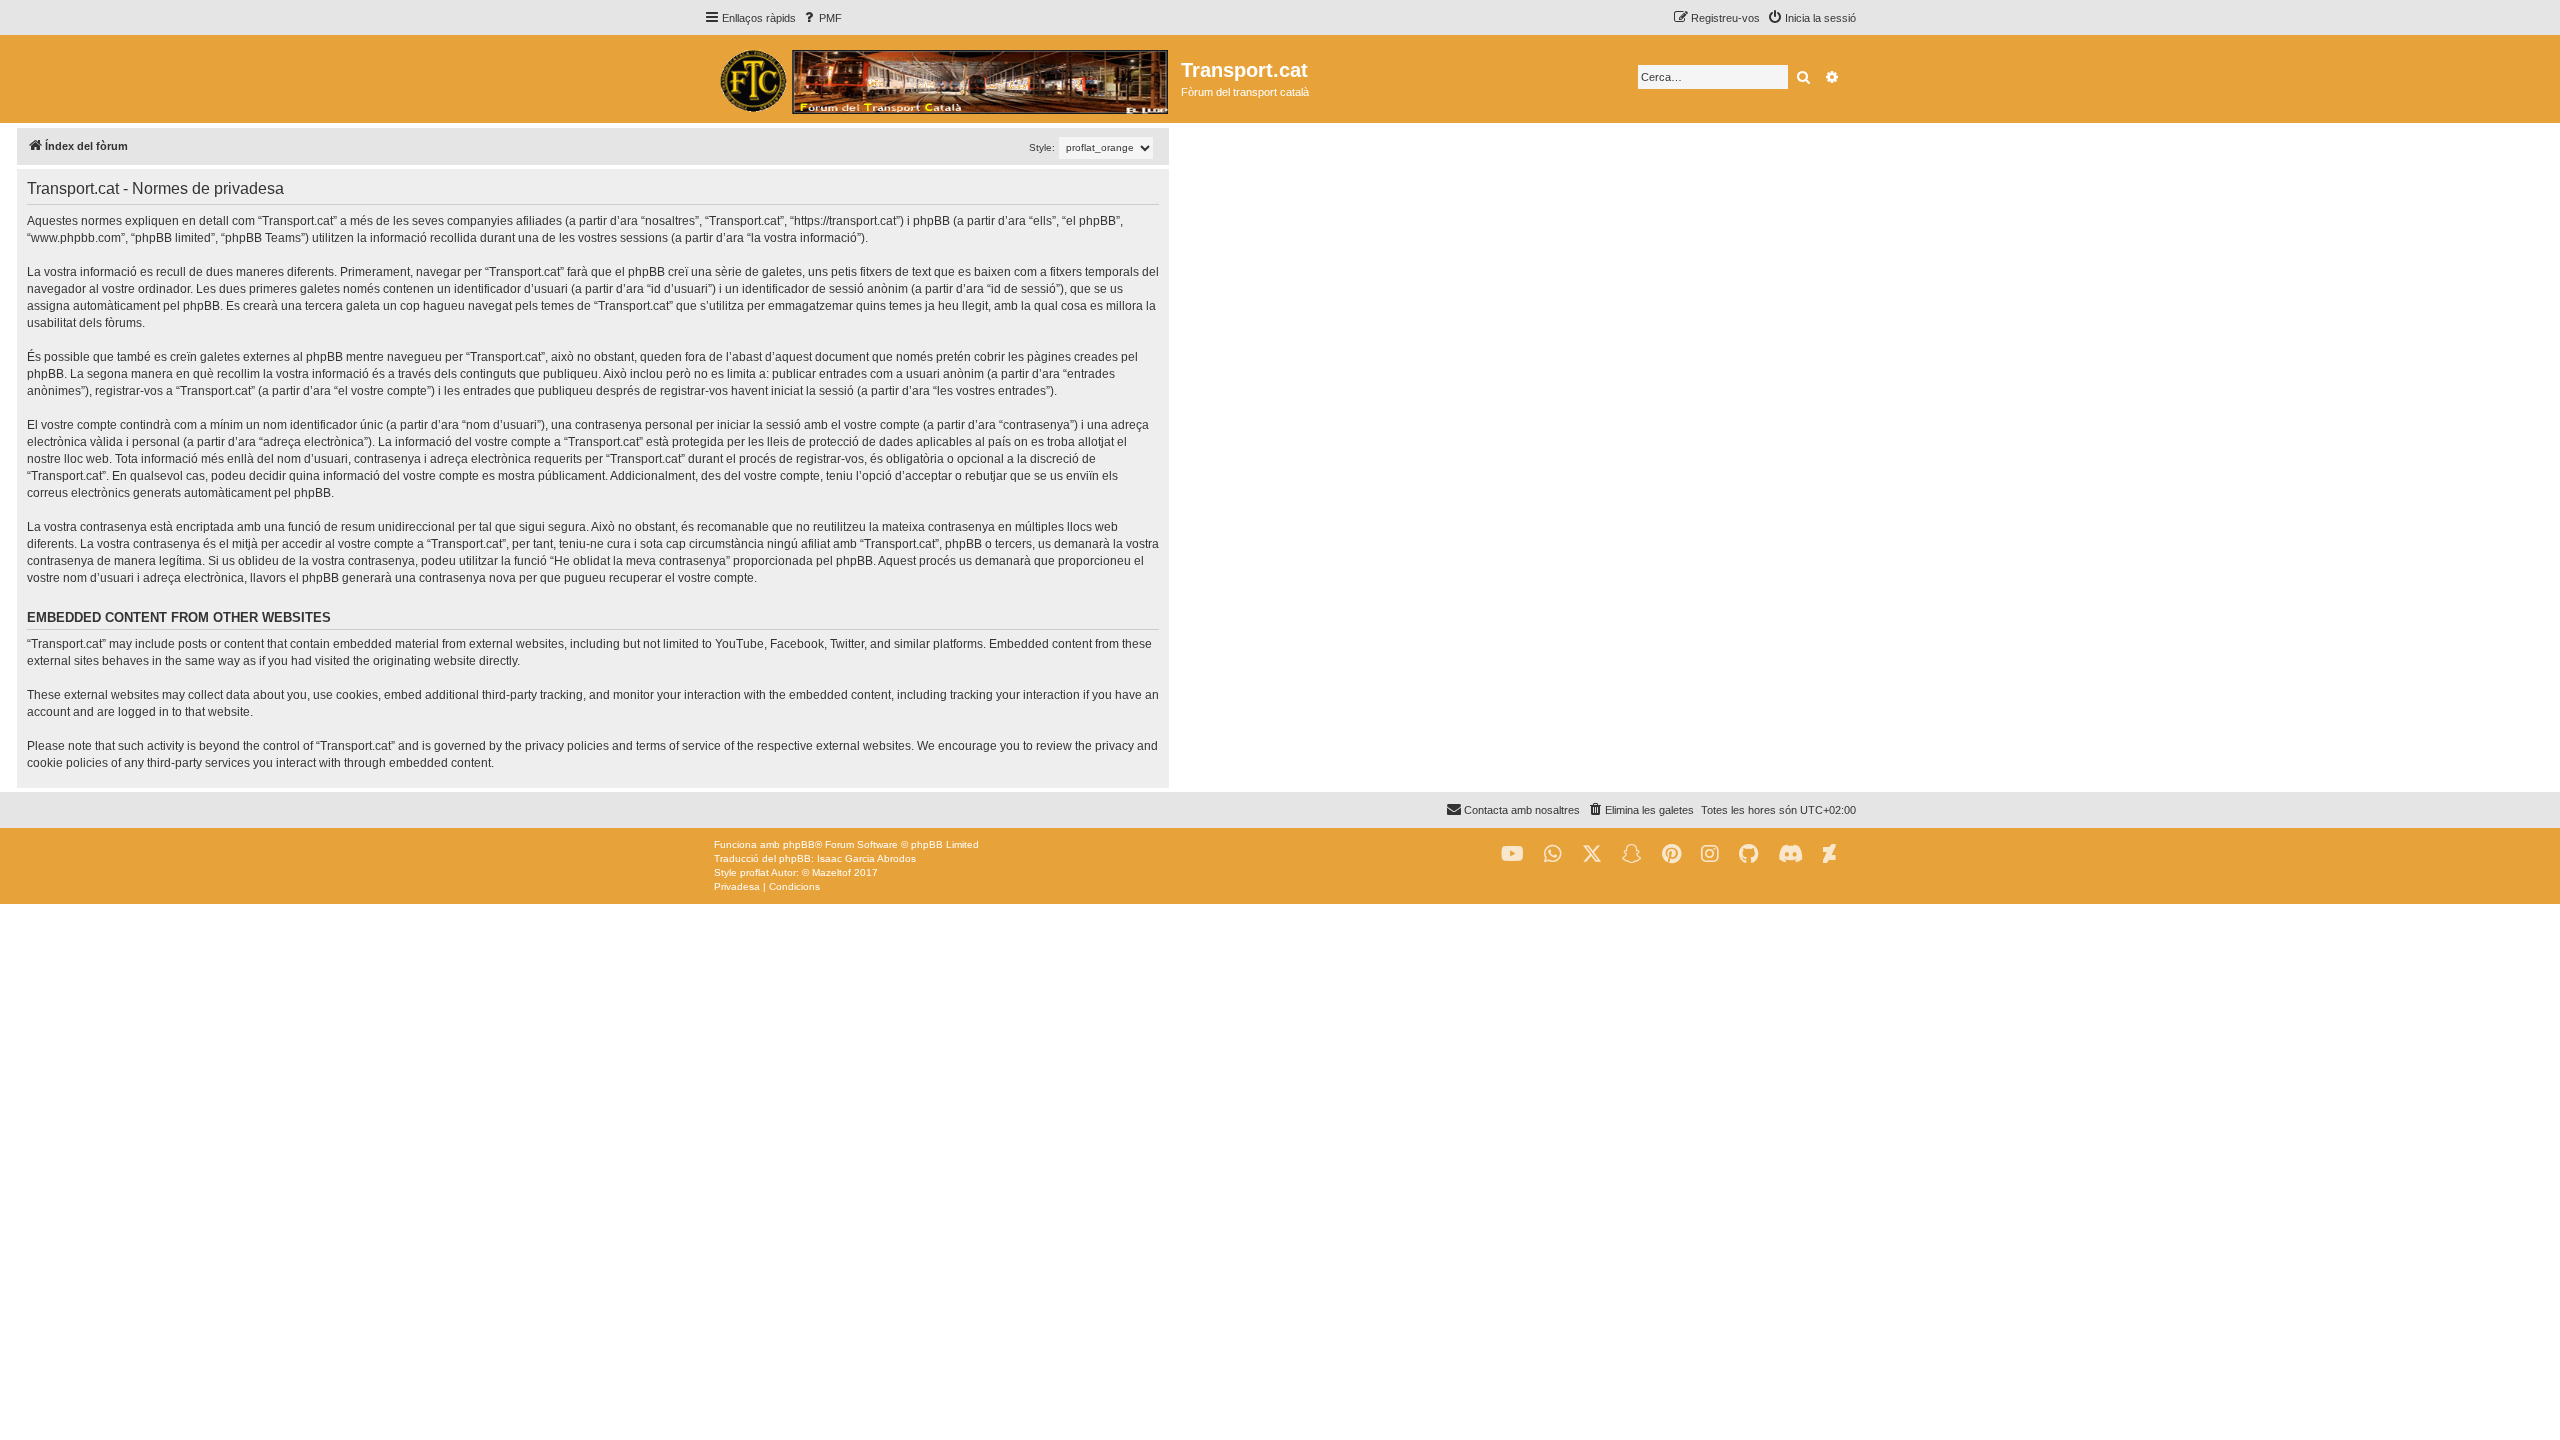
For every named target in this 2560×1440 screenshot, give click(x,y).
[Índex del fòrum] (942, 79)
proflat (754, 872)
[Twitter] (1592, 854)
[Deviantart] (1829, 854)
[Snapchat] (1632, 854)
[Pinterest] (1671, 854)
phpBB (799, 844)
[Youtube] (1512, 854)
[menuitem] (821, 18)
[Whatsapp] (1553, 854)
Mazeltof (831, 872)
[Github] (1748, 854)
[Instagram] (1710, 854)
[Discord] (1790, 854)
